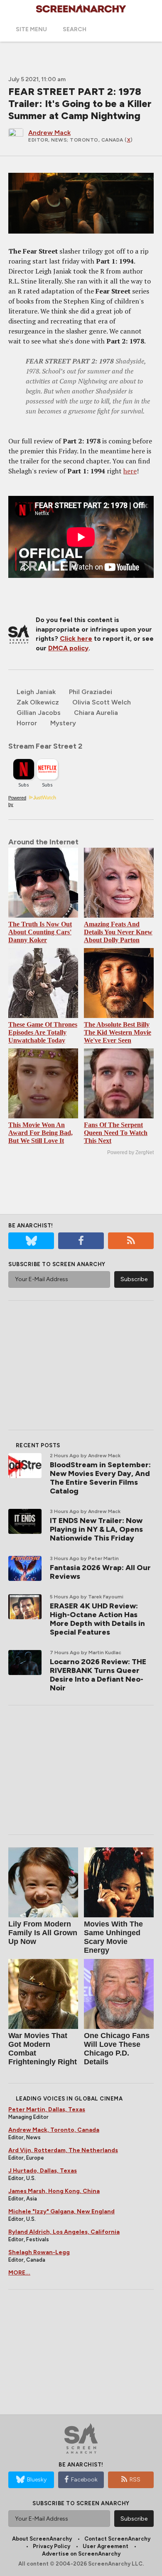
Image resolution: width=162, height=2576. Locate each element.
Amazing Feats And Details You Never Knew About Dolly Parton (118, 932)
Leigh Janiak (36, 692)
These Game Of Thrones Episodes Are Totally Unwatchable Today (43, 1032)
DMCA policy (68, 648)
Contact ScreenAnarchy (117, 2539)
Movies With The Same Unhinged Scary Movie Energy (113, 1937)
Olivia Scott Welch (102, 702)
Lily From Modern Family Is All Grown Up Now (43, 1933)
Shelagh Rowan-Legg (39, 2252)
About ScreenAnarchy (42, 2539)
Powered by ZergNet (130, 1152)
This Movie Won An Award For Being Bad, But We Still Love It (40, 1133)
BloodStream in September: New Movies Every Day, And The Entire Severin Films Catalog (100, 1478)
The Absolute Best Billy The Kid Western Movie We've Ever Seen (118, 1032)
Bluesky (37, 2480)
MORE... (19, 2273)
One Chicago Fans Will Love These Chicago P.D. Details (117, 2049)
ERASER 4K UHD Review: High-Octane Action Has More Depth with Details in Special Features (97, 1619)
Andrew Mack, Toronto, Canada (54, 2130)
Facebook (84, 2480)
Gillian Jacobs (39, 713)
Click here (76, 638)
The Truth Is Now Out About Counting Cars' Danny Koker (40, 932)
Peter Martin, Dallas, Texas (47, 2109)
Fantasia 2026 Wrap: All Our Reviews (100, 1572)
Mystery (63, 723)
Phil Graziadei (91, 692)
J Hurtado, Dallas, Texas (43, 2171)
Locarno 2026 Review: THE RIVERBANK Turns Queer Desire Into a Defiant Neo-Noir (98, 1675)
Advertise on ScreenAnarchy (81, 2554)
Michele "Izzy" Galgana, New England (61, 2211)
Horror (27, 723)
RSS (135, 2480)
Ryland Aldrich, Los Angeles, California (64, 2232)
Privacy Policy (52, 2546)
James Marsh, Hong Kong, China (54, 2191)
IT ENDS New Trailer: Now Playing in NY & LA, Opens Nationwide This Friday (96, 1529)
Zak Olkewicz (38, 702)
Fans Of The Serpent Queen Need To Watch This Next (116, 1133)
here (130, 471)
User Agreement (106, 2546)
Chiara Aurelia (96, 713)
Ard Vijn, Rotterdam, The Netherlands (63, 2150)
